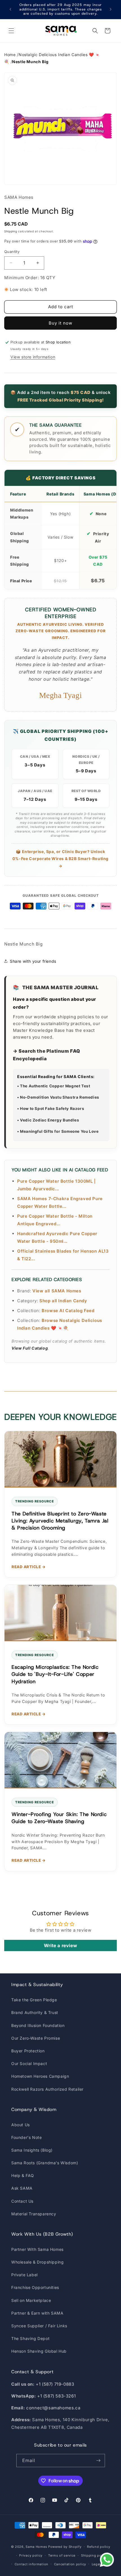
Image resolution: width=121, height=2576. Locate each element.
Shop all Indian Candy (63, 1301)
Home (10, 55)
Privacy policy (31, 2555)
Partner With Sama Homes (37, 2249)
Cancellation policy (70, 2564)
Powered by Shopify (65, 2547)
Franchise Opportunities (35, 2287)
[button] (11, 31)
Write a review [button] (60, 1945)
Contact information (32, 2564)
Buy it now (60, 323)
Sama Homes (36, 2547)
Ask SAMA (22, 2188)
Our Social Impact (29, 2063)
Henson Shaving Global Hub (39, 2351)
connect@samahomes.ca (53, 2408)
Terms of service (62, 2555)
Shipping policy (94, 2555)
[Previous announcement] (10, 9)
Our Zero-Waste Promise (36, 2038)
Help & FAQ (23, 2175)
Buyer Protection (28, 2051)
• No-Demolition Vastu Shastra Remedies (58, 1097)
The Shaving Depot (30, 2338)
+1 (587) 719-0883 (55, 2384)
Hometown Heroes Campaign (40, 2076)
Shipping (11, 231)
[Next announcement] (111, 9)
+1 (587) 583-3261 (56, 2396)
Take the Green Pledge (34, 2000)
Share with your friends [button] (33, 961)
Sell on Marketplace (31, 2300)
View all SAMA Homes (57, 1291)
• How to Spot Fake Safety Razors (51, 1109)
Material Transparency (34, 2214)
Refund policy (98, 2547)
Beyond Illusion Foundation (38, 2025)
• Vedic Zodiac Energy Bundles (48, 1120)
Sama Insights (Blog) (32, 2150)
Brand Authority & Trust (35, 2012)
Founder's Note (26, 2137)
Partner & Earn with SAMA (37, 2313)
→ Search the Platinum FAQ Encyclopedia (47, 1055)
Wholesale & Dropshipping (37, 2262)
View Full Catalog (30, 1348)
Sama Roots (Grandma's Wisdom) (45, 2163)
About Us (21, 2125)
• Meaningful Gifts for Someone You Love (58, 1131)
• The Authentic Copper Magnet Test (54, 1086)
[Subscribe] (98, 2461)
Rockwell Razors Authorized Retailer (47, 2089)
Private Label (24, 2275)
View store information (33, 357)
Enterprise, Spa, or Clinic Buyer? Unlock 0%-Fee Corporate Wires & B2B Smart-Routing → (60, 859)
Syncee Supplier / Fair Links (39, 2326)
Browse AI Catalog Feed (68, 1311)
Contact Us (22, 2201)
